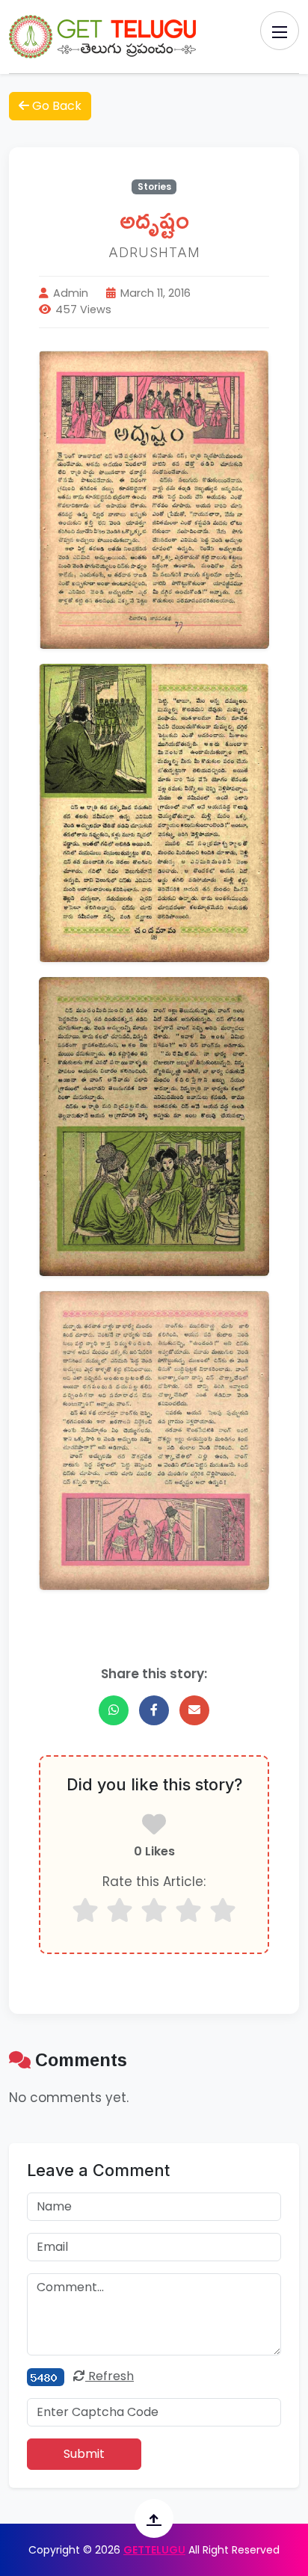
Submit (84, 2454)
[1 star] (85, 1910)
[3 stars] (154, 1910)
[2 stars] (120, 1910)
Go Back (55, 106)
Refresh (110, 2376)
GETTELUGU (154, 2550)
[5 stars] (223, 1910)
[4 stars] (188, 1910)
